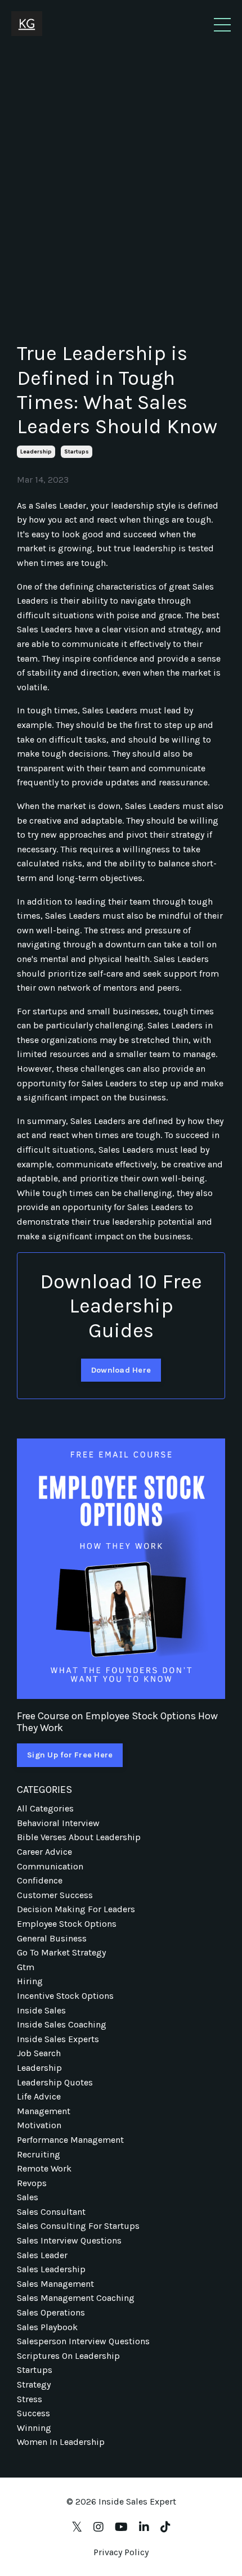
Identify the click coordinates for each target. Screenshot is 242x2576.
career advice (44, 1852)
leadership (36, 452)
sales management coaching (76, 2298)
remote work (44, 2168)
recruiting (39, 2154)
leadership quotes (55, 2082)
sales (28, 2197)
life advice (39, 2096)
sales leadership (51, 2269)
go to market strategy (61, 1952)
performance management (70, 2140)
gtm (26, 1967)
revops (32, 2183)
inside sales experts (58, 2039)
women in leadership (61, 2442)
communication (50, 1866)
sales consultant (51, 2212)
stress (30, 2399)
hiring (30, 1981)
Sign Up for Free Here (70, 1755)
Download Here (121, 1370)
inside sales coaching (62, 2024)
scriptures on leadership (68, 2356)
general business (52, 1938)
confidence (40, 1880)
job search (39, 2053)
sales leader (42, 2255)
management (44, 2111)
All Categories (45, 1808)
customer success (55, 1895)
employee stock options (67, 1924)
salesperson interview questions (83, 2341)
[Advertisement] (121, 176)
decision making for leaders (76, 1909)
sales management (55, 2284)
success (33, 2413)
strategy (34, 2384)
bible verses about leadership (79, 1837)
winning (34, 2428)
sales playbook (47, 2327)
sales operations (51, 2312)
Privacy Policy (121, 2552)
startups (77, 452)
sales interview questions (69, 2240)
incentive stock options (65, 1996)
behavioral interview (58, 1823)
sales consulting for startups (78, 2226)
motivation (39, 2125)
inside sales (41, 2010)
